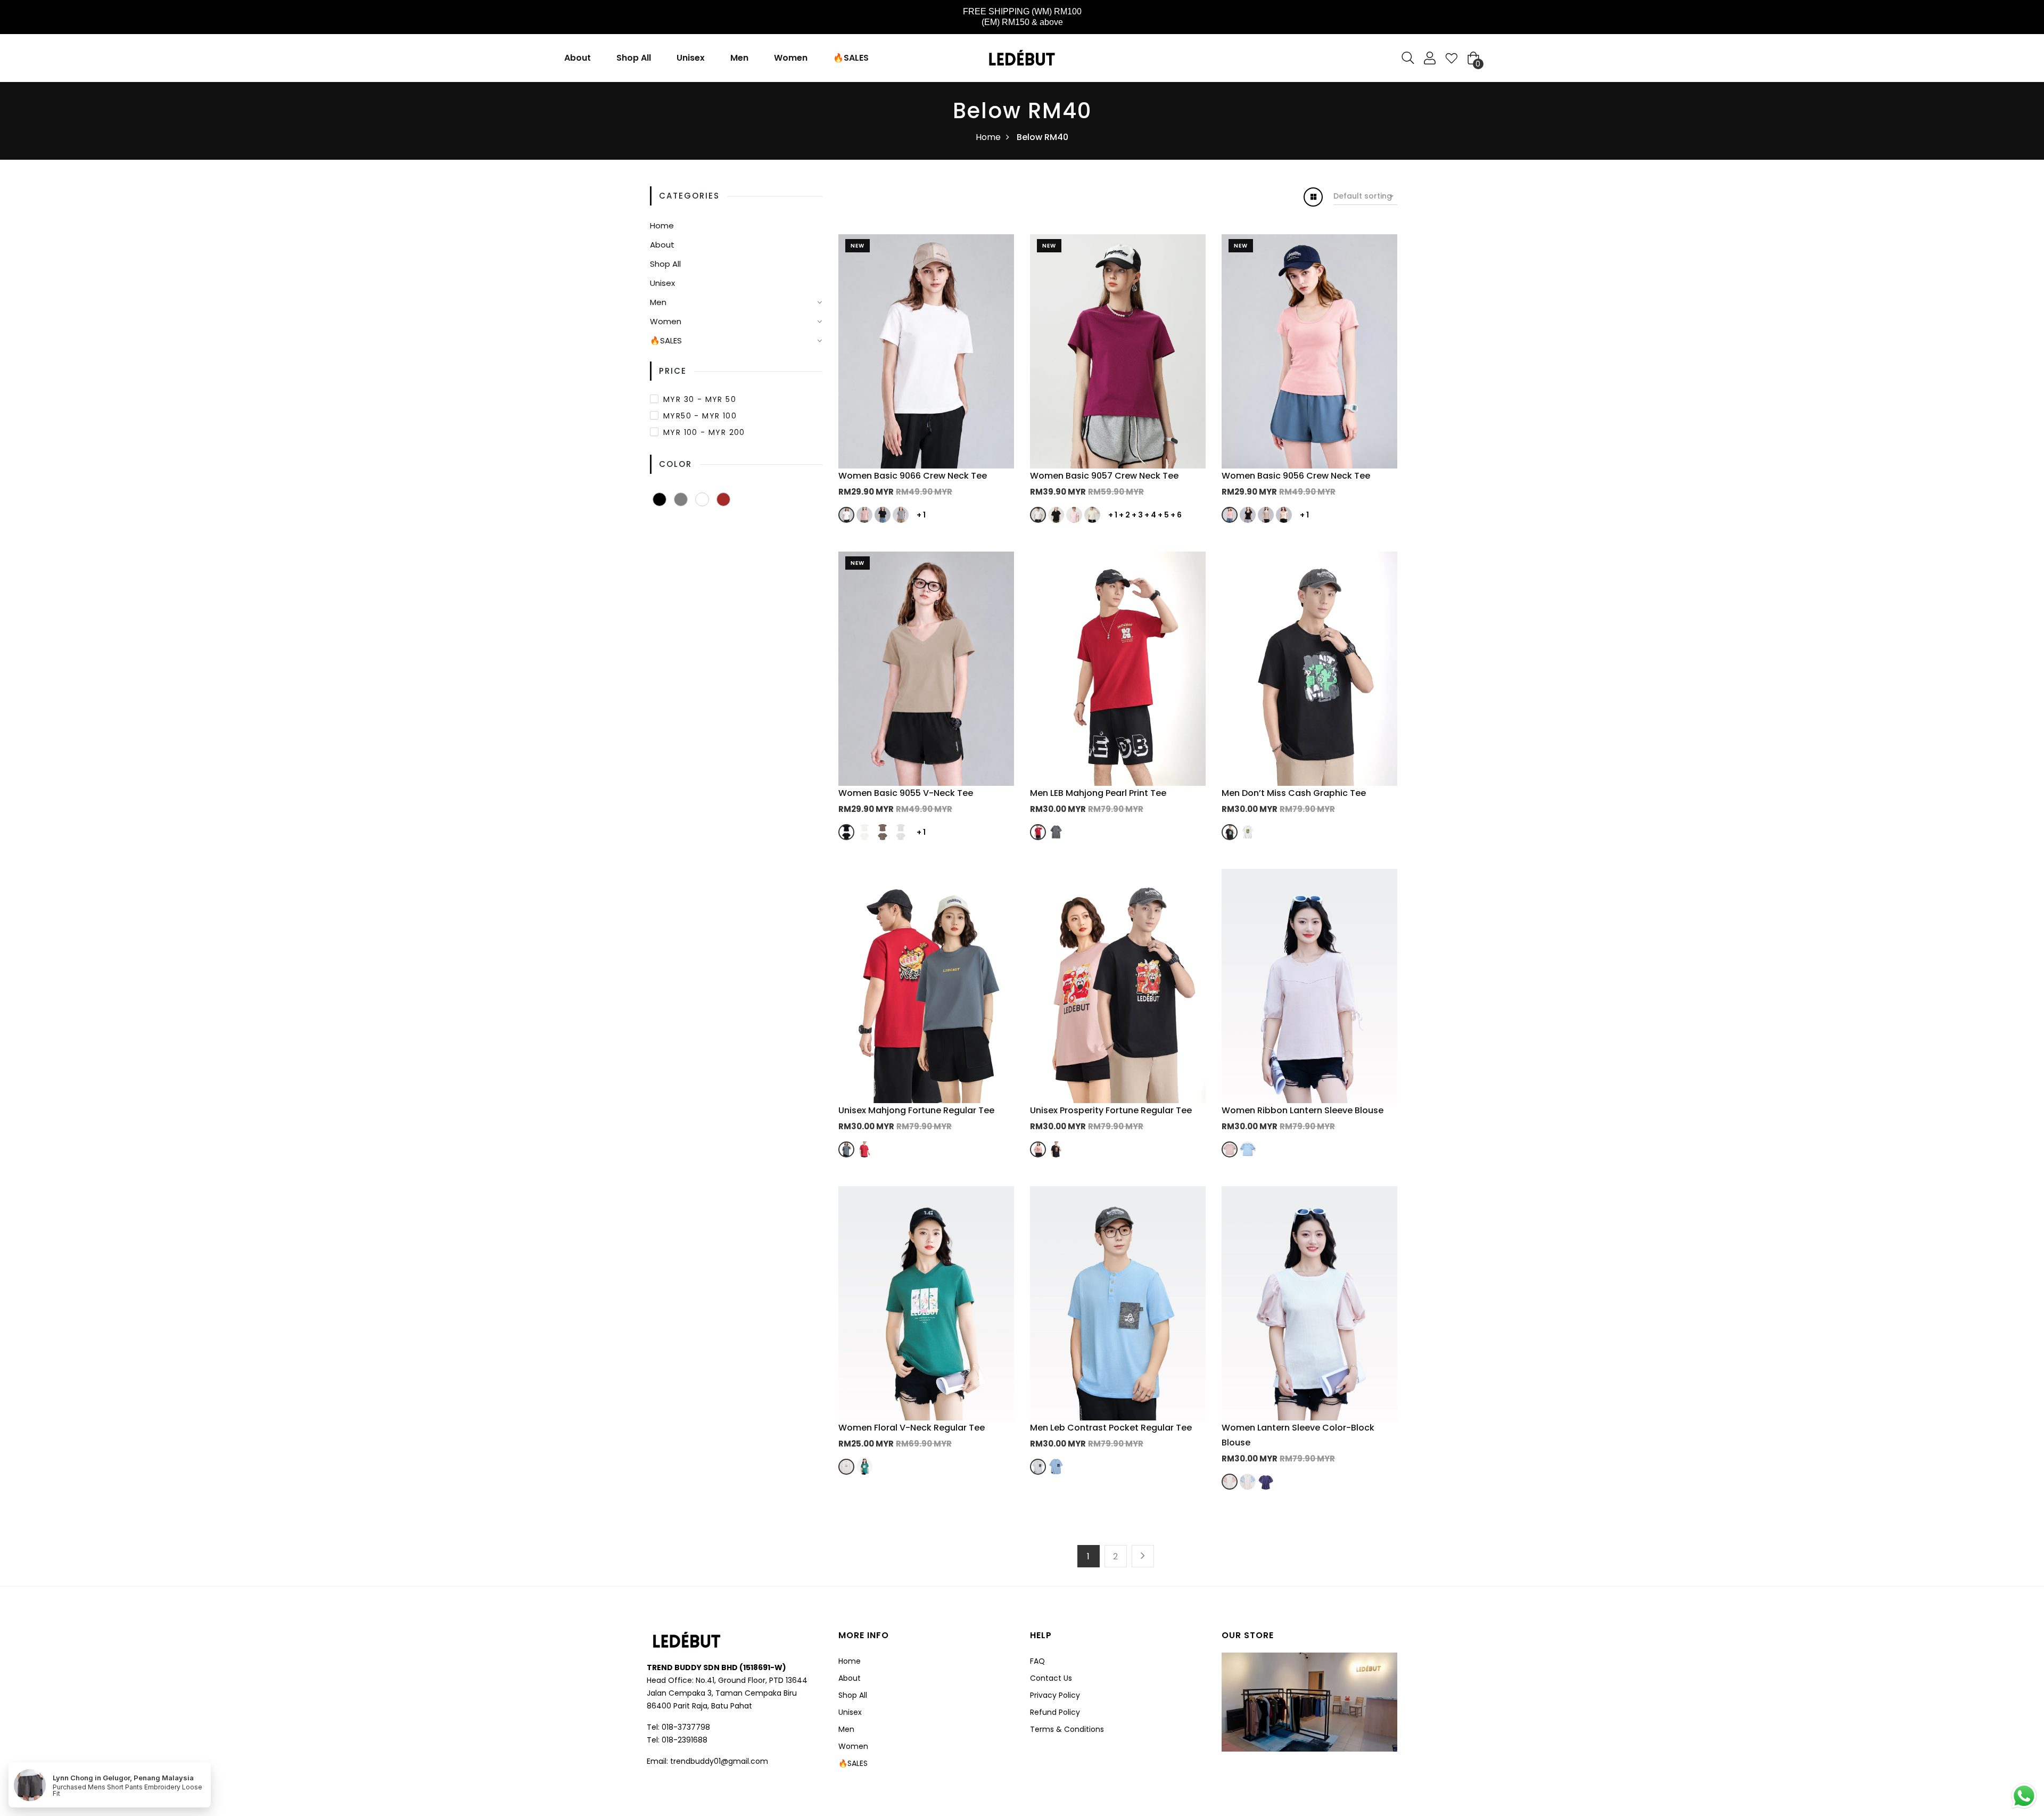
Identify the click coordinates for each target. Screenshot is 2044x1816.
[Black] (660, 499)
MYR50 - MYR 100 (700, 416)
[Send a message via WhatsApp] (2024, 1796)
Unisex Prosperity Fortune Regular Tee (1111, 1110)
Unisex (691, 58)
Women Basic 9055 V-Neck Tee (906, 793)
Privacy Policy (1055, 1695)
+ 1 (921, 515)
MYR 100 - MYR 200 (704, 432)
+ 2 (1124, 515)
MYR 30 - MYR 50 (700, 399)
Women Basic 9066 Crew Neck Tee (913, 476)
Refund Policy (1055, 1712)
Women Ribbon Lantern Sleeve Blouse (1303, 1110)
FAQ (1037, 1661)
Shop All (634, 58)
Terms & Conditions (1067, 1729)
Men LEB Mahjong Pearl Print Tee (1098, 793)
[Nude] (702, 499)
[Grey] (681, 499)
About (578, 58)
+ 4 (1150, 515)
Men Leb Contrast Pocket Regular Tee (1111, 1428)
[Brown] (723, 499)
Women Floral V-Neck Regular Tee (912, 1428)
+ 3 (1137, 515)
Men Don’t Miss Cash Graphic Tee (1294, 793)
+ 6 (1176, 515)
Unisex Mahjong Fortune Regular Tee (916, 1110)
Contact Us (1051, 1678)
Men (739, 58)
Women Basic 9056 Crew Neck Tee (1296, 476)
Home (988, 137)
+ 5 (1163, 515)
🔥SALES (851, 58)
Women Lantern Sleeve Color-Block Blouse (1298, 1435)
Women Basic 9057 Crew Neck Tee (1104, 476)
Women (791, 58)
